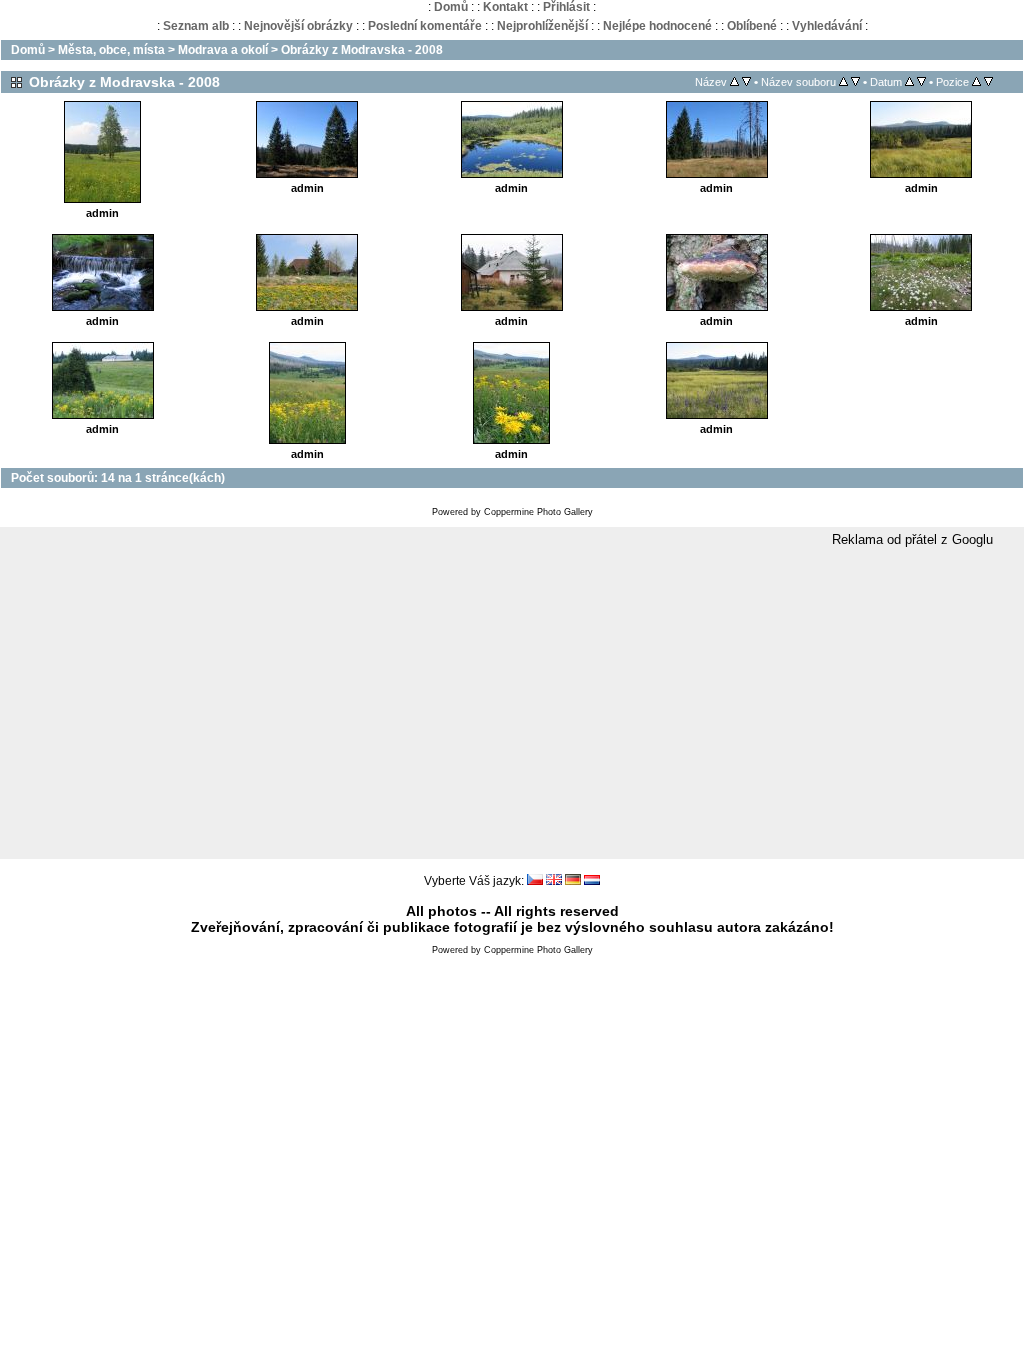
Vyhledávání (827, 26)
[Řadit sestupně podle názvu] (746, 82)
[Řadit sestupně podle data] (921, 82)
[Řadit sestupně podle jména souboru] (855, 82)
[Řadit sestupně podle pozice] (988, 82)
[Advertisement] (512, 704)
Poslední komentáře (425, 26)
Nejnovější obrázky (298, 26)
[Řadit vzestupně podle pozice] (976, 82)
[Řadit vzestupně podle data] (909, 82)
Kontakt (505, 7)
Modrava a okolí (223, 50)
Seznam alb (196, 26)
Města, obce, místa (111, 50)
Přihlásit (566, 7)
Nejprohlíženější (542, 26)
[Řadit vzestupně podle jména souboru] (843, 82)
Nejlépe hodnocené (657, 26)
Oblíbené (752, 26)
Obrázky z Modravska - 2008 (362, 50)
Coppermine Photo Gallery (538, 512)
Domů (451, 7)
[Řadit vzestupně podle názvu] (734, 82)
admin (102, 213)
